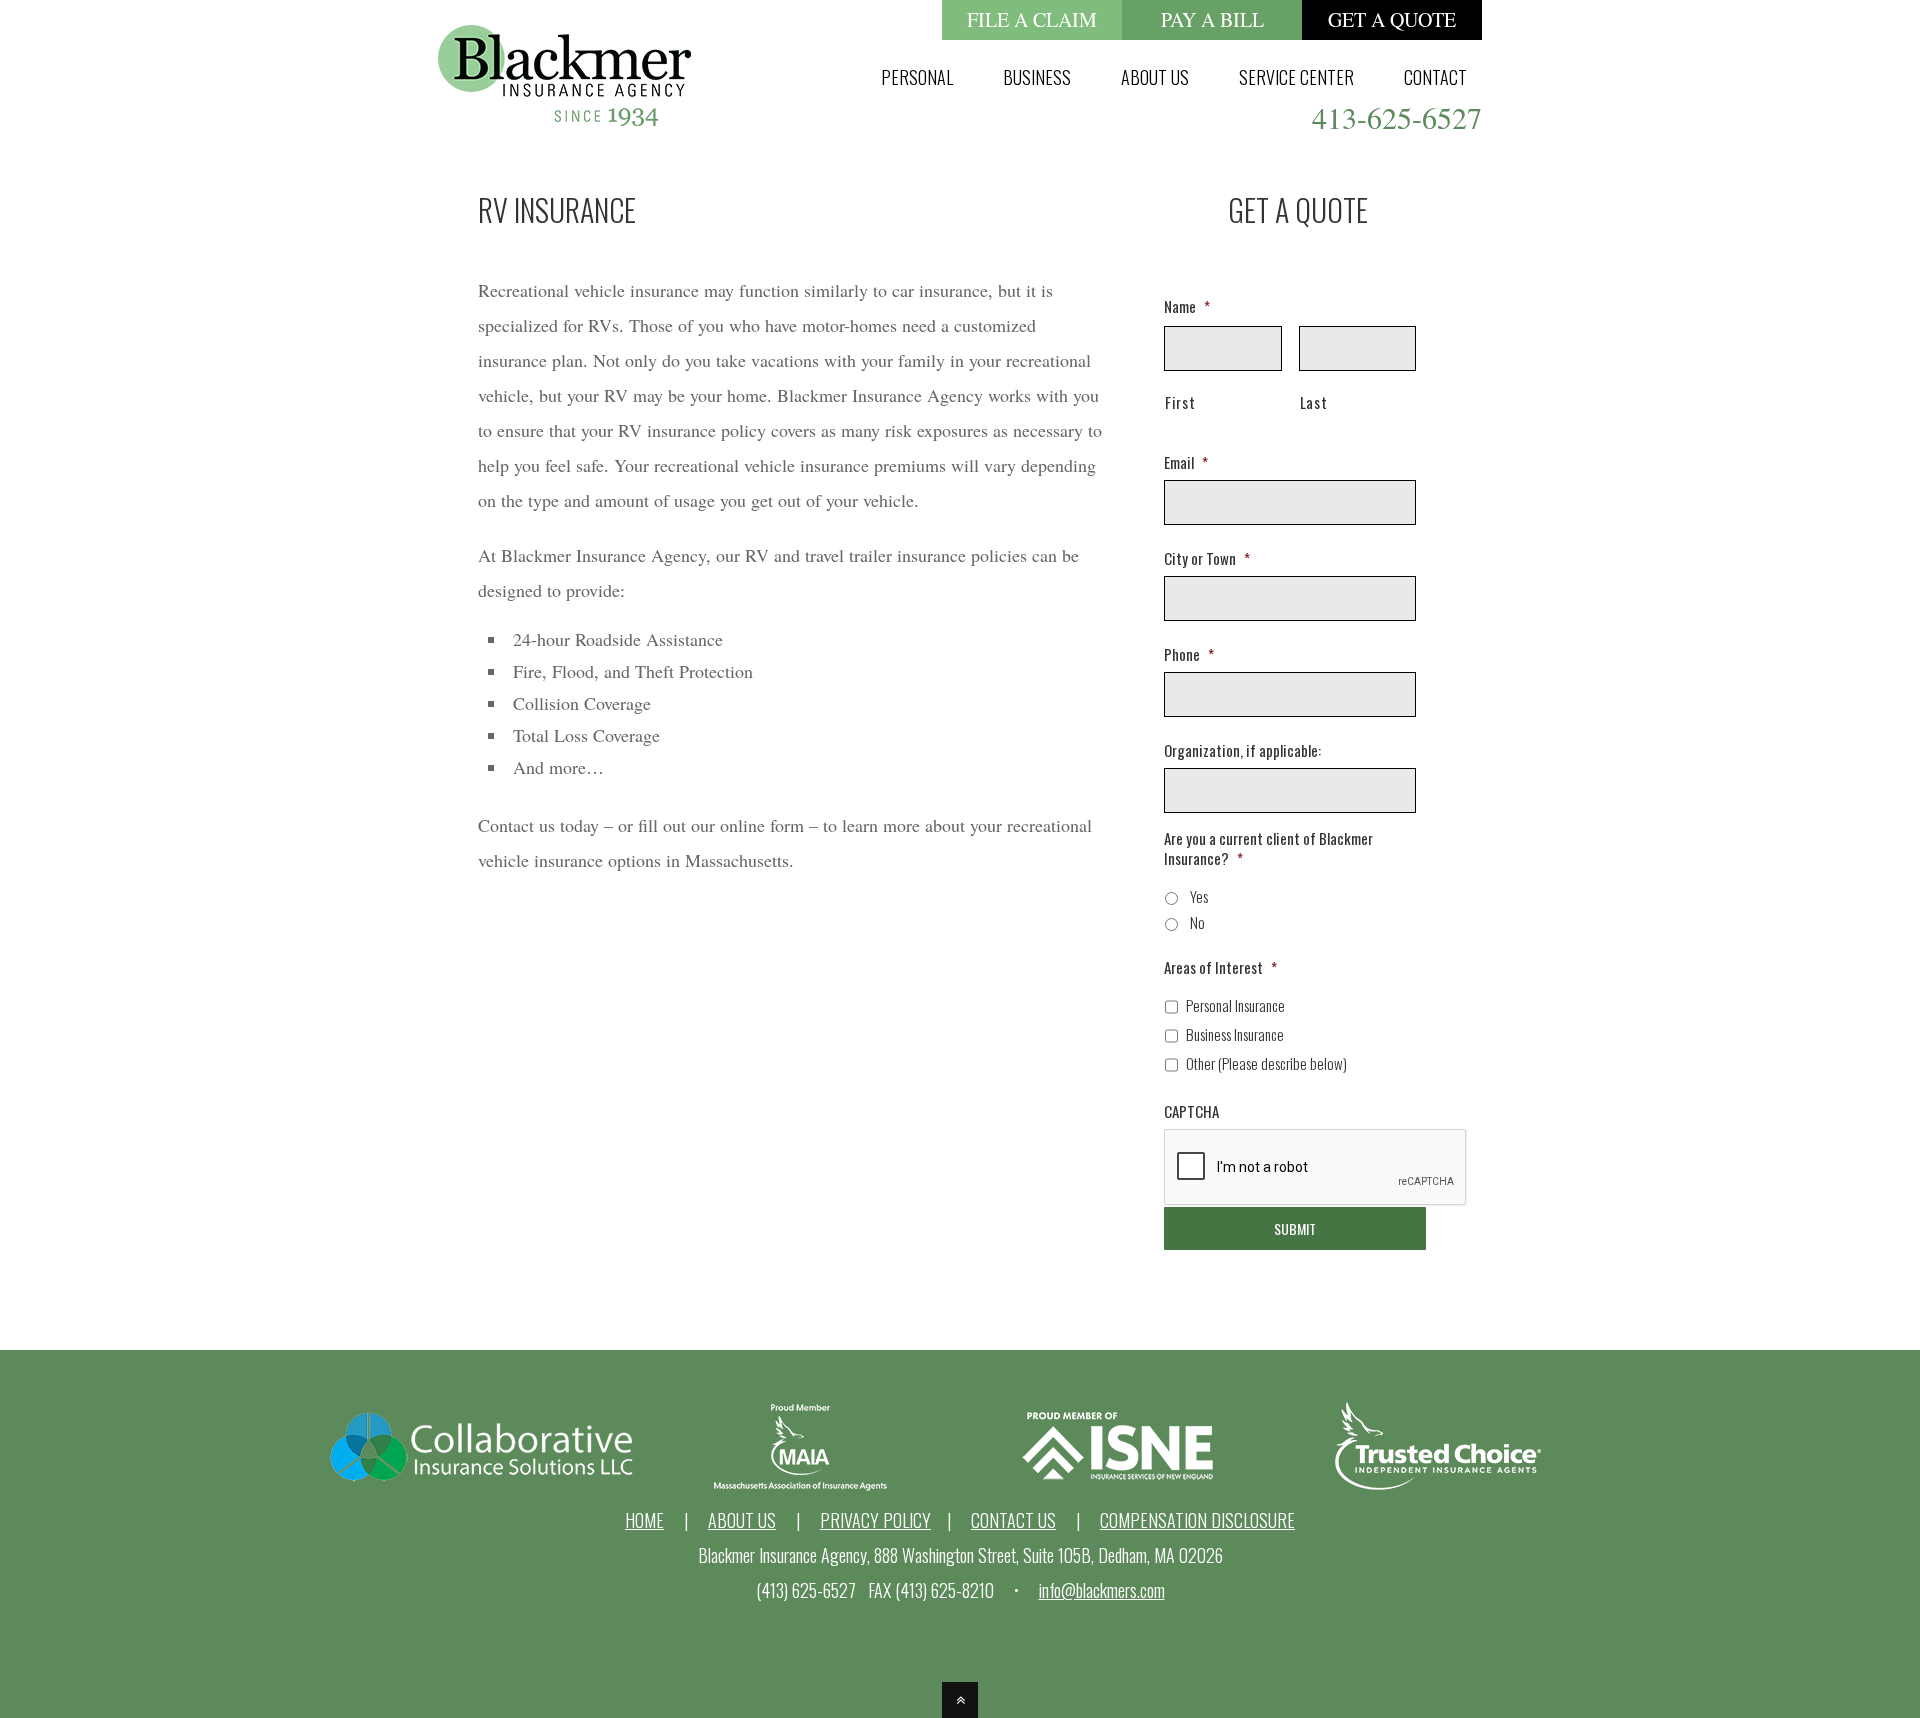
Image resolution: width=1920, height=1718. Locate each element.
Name (1187, 307)
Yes (1199, 896)
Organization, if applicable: (1242, 751)
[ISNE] (1119, 1485)
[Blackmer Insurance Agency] (564, 108)
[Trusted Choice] (1438, 1485)
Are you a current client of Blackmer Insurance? (1268, 848)
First (1180, 402)
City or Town (1207, 559)
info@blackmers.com (1102, 1590)
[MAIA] (800, 1485)
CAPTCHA (1191, 1112)
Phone (1189, 655)
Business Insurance (1235, 1034)
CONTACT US (1013, 1520)
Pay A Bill (1212, 19)
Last (1314, 402)
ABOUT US (742, 1520)
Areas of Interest (1220, 968)
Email (1186, 463)
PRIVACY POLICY (875, 1520)
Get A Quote (1392, 19)
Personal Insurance (1235, 1005)
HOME (644, 1520)
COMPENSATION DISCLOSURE (1197, 1520)
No (1197, 922)
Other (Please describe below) (1266, 1063)
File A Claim (1032, 19)
